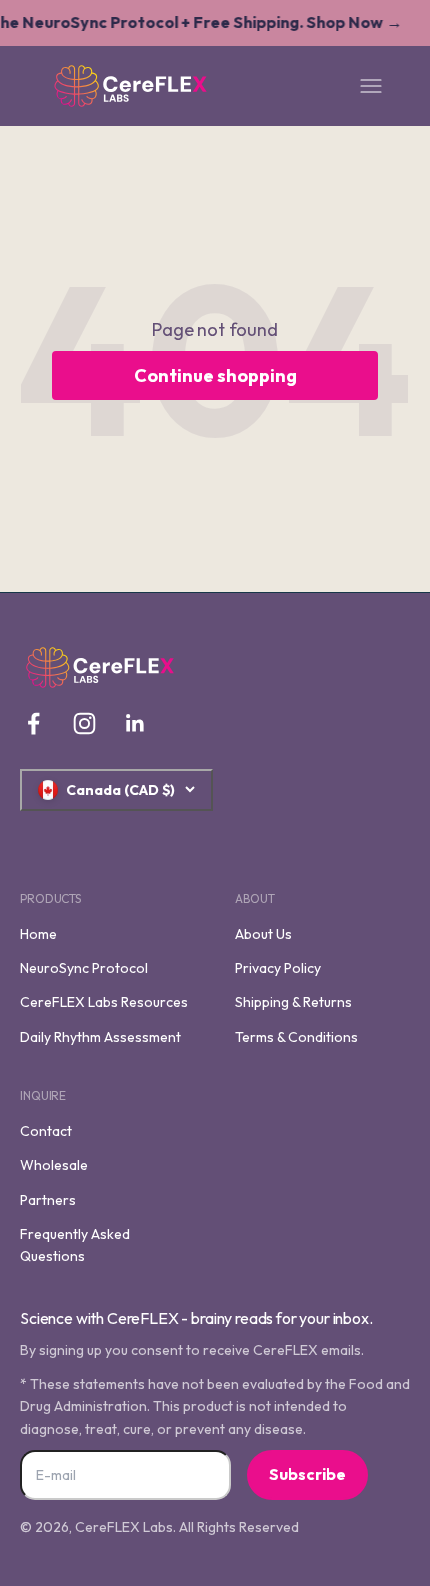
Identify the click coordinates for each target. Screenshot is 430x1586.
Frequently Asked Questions (75, 1245)
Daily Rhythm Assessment (100, 1037)
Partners (48, 1200)
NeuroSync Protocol (84, 968)
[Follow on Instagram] (84, 723)
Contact (46, 1131)
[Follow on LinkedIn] (135, 723)
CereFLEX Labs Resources (104, 1002)
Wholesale (54, 1165)
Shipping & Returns (293, 1002)
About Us (263, 934)
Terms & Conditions (296, 1037)
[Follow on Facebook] (33, 723)
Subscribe (307, 1474)
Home (38, 934)
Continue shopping (215, 375)
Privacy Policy (278, 968)
